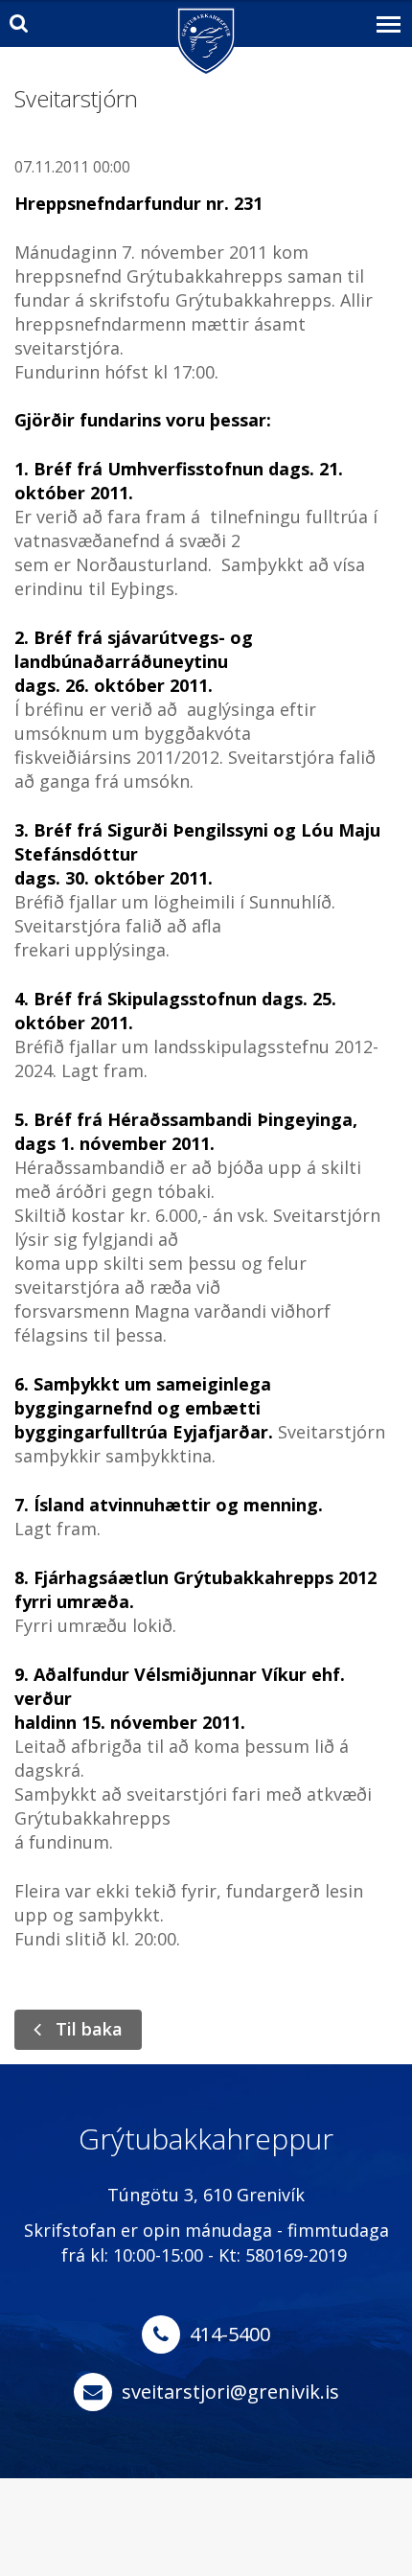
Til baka (89, 2029)
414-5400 (230, 2334)
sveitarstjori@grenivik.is (230, 2392)
